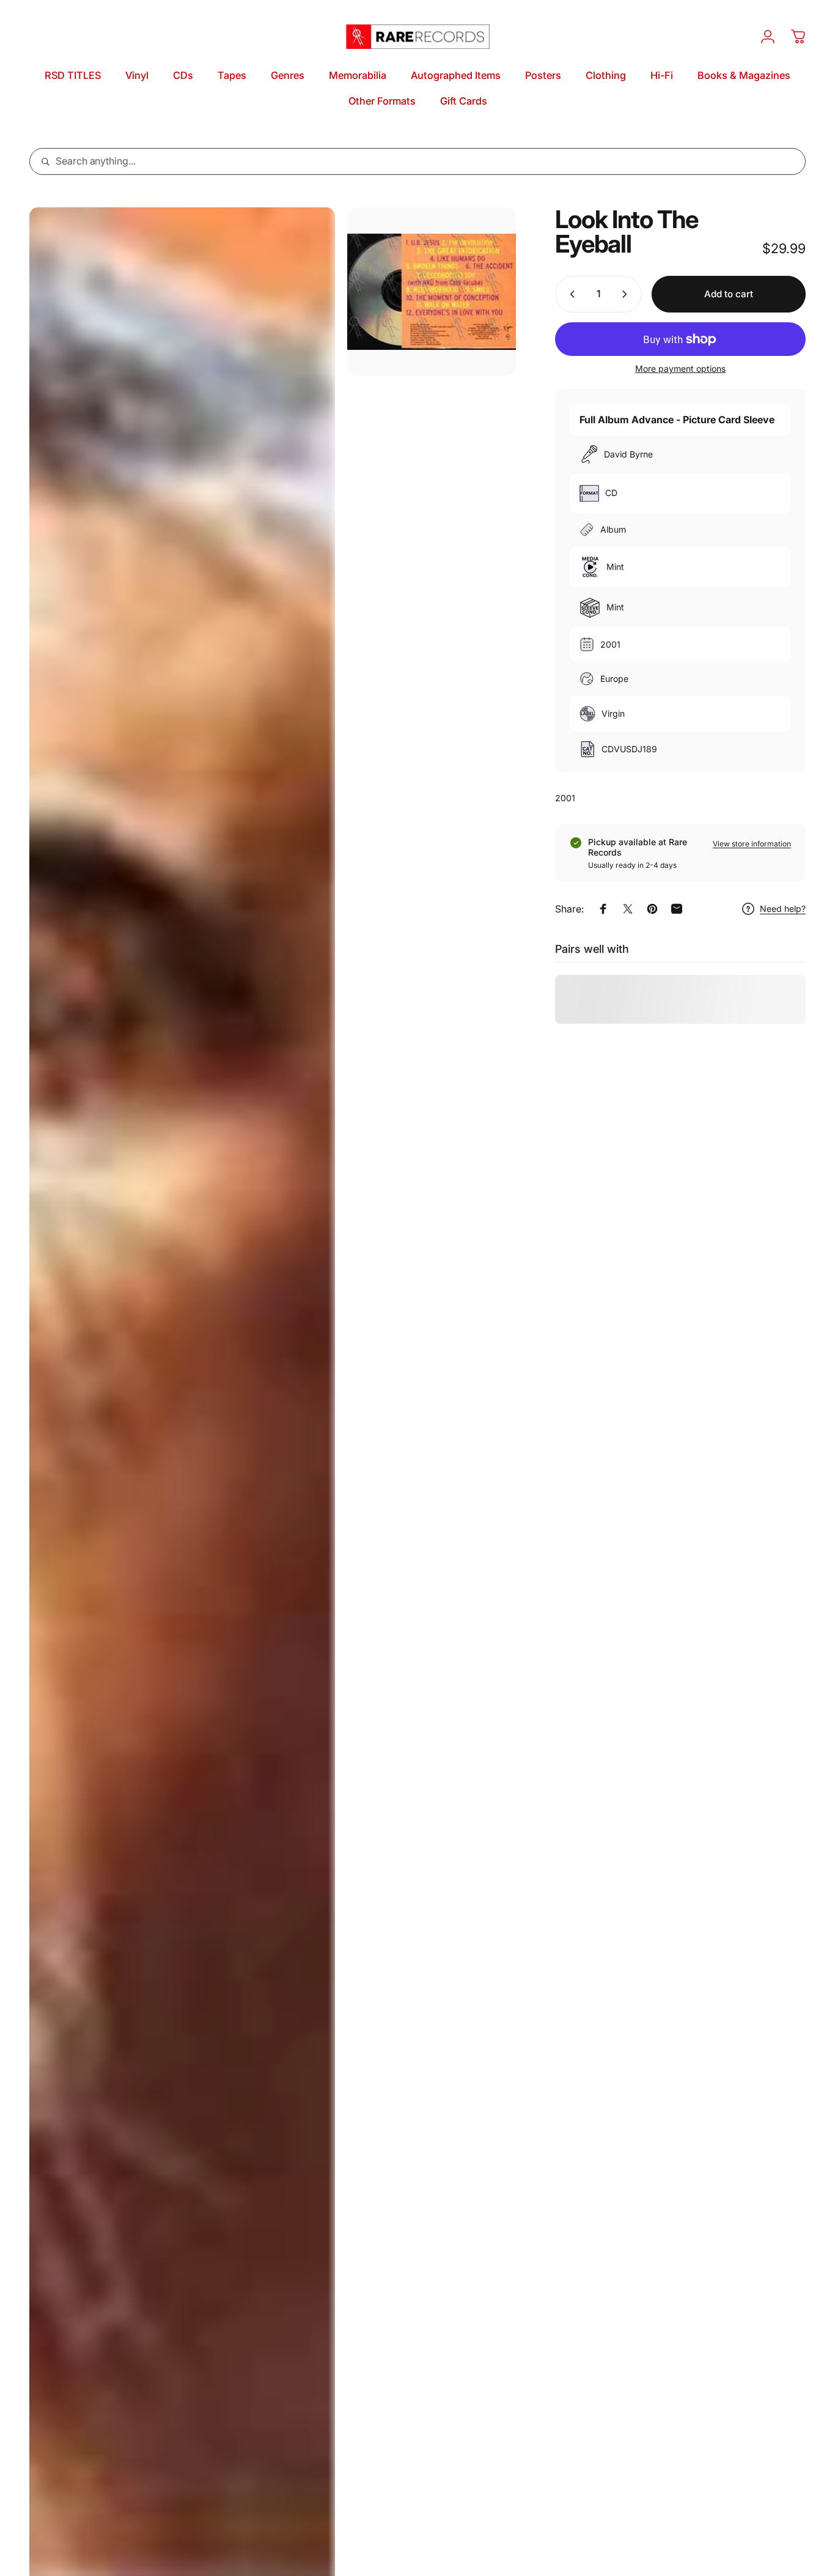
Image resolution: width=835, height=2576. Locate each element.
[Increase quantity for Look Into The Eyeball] (627, 294)
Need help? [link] (783, 909)
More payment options (680, 368)
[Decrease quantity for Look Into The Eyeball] (570, 294)
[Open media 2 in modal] (431, 291)
